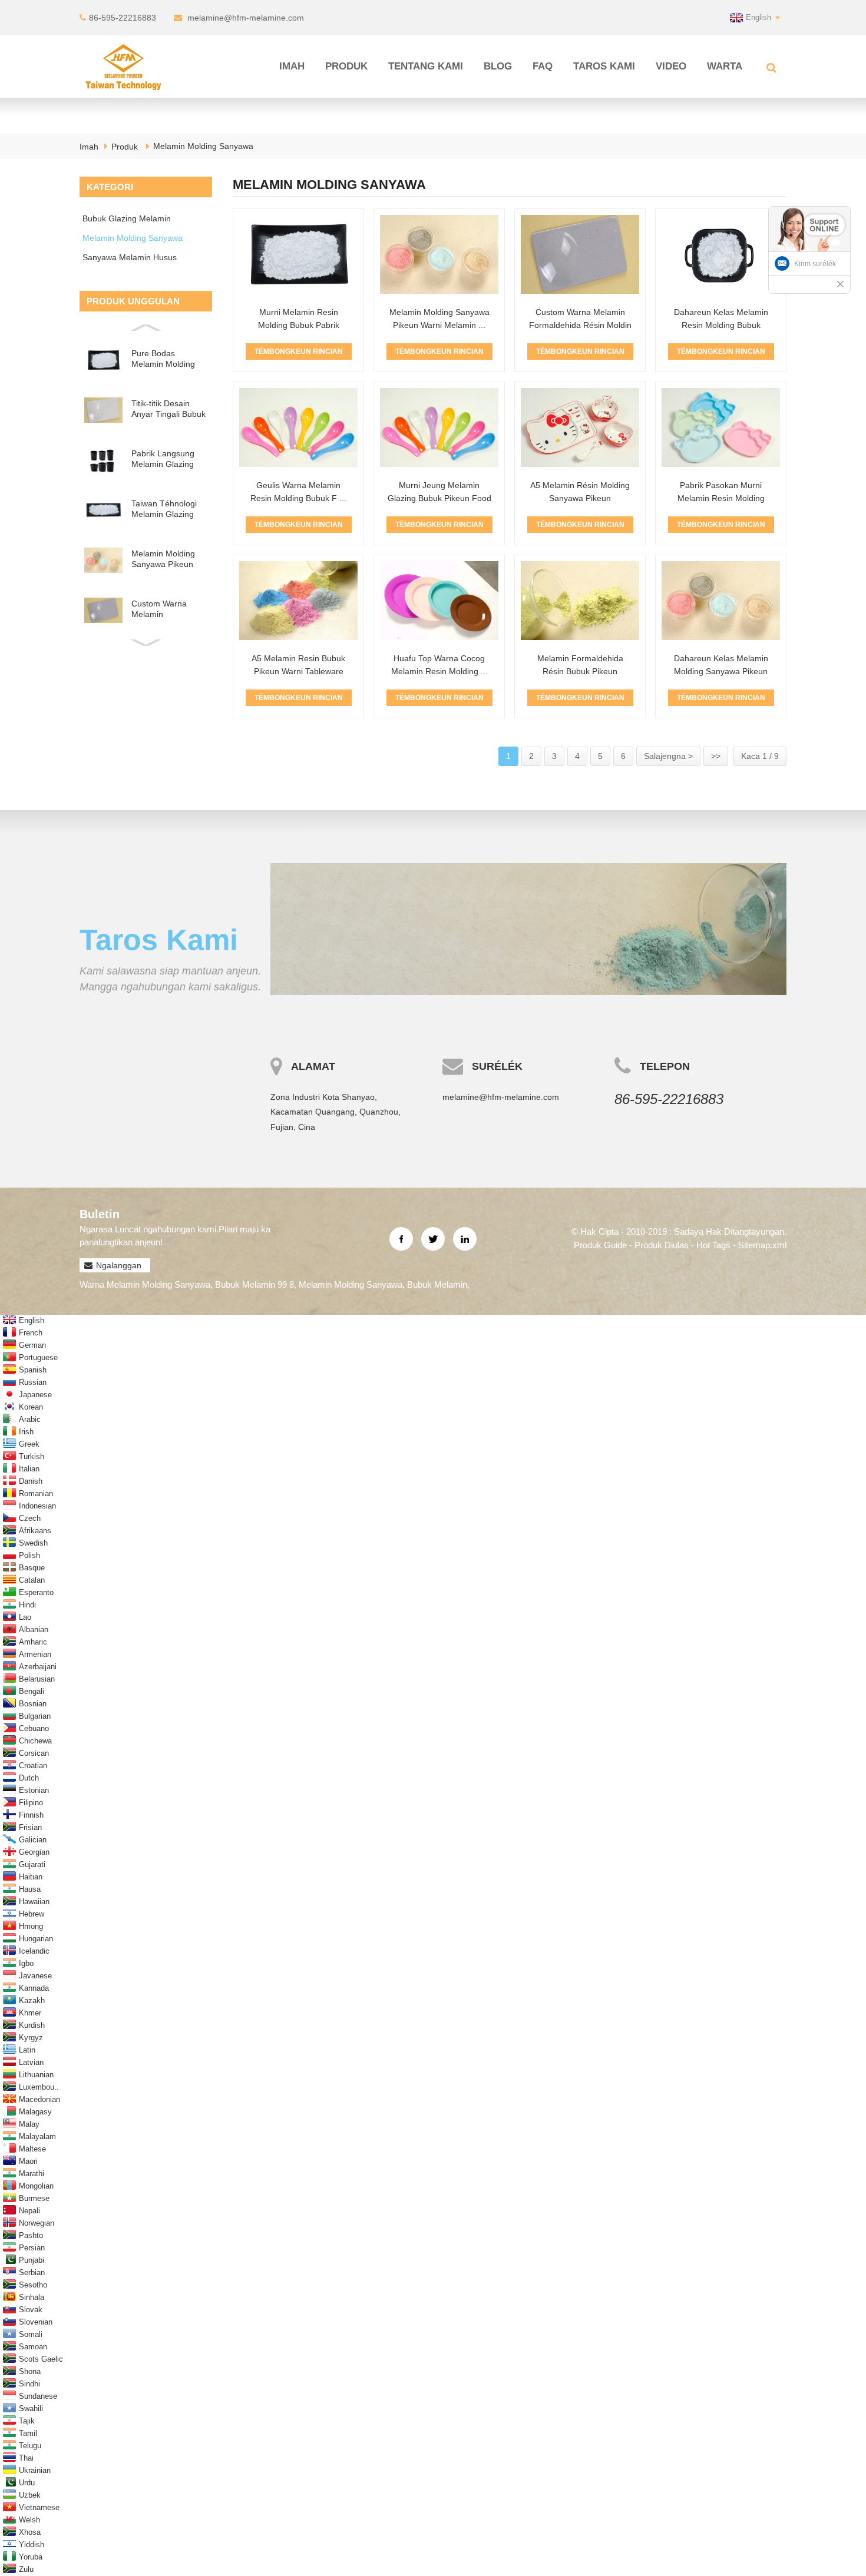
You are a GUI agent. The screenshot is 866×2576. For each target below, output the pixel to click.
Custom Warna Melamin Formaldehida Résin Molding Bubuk (169, 609)
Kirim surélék (815, 264)
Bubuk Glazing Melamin (127, 218)
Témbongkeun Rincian (299, 352)
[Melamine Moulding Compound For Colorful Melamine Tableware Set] (439, 254)
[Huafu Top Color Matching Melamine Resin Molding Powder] (439, 601)
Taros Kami (604, 66)
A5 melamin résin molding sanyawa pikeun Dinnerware (580, 498)
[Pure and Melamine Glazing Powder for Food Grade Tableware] (439, 427)
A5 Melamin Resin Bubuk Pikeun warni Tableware (298, 665)
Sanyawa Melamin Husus (130, 257)
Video (671, 66)
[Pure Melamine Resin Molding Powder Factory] (298, 254)
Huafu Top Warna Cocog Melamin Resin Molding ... (439, 665)
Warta (725, 66)
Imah (292, 66)
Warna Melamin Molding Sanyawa (145, 1284)
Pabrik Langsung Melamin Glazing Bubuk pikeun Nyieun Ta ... (163, 459)
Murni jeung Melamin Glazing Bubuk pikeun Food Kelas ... (439, 498)
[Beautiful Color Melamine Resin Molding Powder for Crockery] (298, 427)
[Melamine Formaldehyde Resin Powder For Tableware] (580, 601)
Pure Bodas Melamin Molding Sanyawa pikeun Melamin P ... (163, 359)
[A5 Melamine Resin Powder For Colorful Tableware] (298, 601)
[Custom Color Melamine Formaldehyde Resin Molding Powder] (580, 254)
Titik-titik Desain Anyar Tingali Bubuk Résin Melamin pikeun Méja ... (168, 409)
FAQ (543, 66)
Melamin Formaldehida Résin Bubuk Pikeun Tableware (580, 671)
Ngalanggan (119, 1265)
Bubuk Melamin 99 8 (254, 1284)
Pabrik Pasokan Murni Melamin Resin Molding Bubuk (721, 498)
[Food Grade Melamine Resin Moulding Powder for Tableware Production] (721, 254)
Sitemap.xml (762, 1245)
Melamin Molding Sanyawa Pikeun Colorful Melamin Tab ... (163, 559)
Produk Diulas (662, 1245)
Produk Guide (600, 1245)
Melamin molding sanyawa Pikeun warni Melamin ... (439, 319)
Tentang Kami (426, 66)
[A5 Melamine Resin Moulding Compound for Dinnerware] (580, 427)
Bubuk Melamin (437, 1284)
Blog (498, 66)
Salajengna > (668, 756)
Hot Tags (713, 1245)
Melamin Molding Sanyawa (203, 146)
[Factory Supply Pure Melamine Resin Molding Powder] (721, 427)
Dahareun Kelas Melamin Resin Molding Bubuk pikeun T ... (721, 325)
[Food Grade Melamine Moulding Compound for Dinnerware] (721, 601)
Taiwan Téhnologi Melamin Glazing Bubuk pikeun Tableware (164, 509)
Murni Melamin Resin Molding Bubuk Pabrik (299, 319)
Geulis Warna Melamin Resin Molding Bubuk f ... (298, 492)
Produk (346, 66)
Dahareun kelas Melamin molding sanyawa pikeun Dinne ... (721, 671)
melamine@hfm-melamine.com (246, 18)
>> (716, 756)
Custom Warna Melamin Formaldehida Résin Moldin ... (580, 325)
